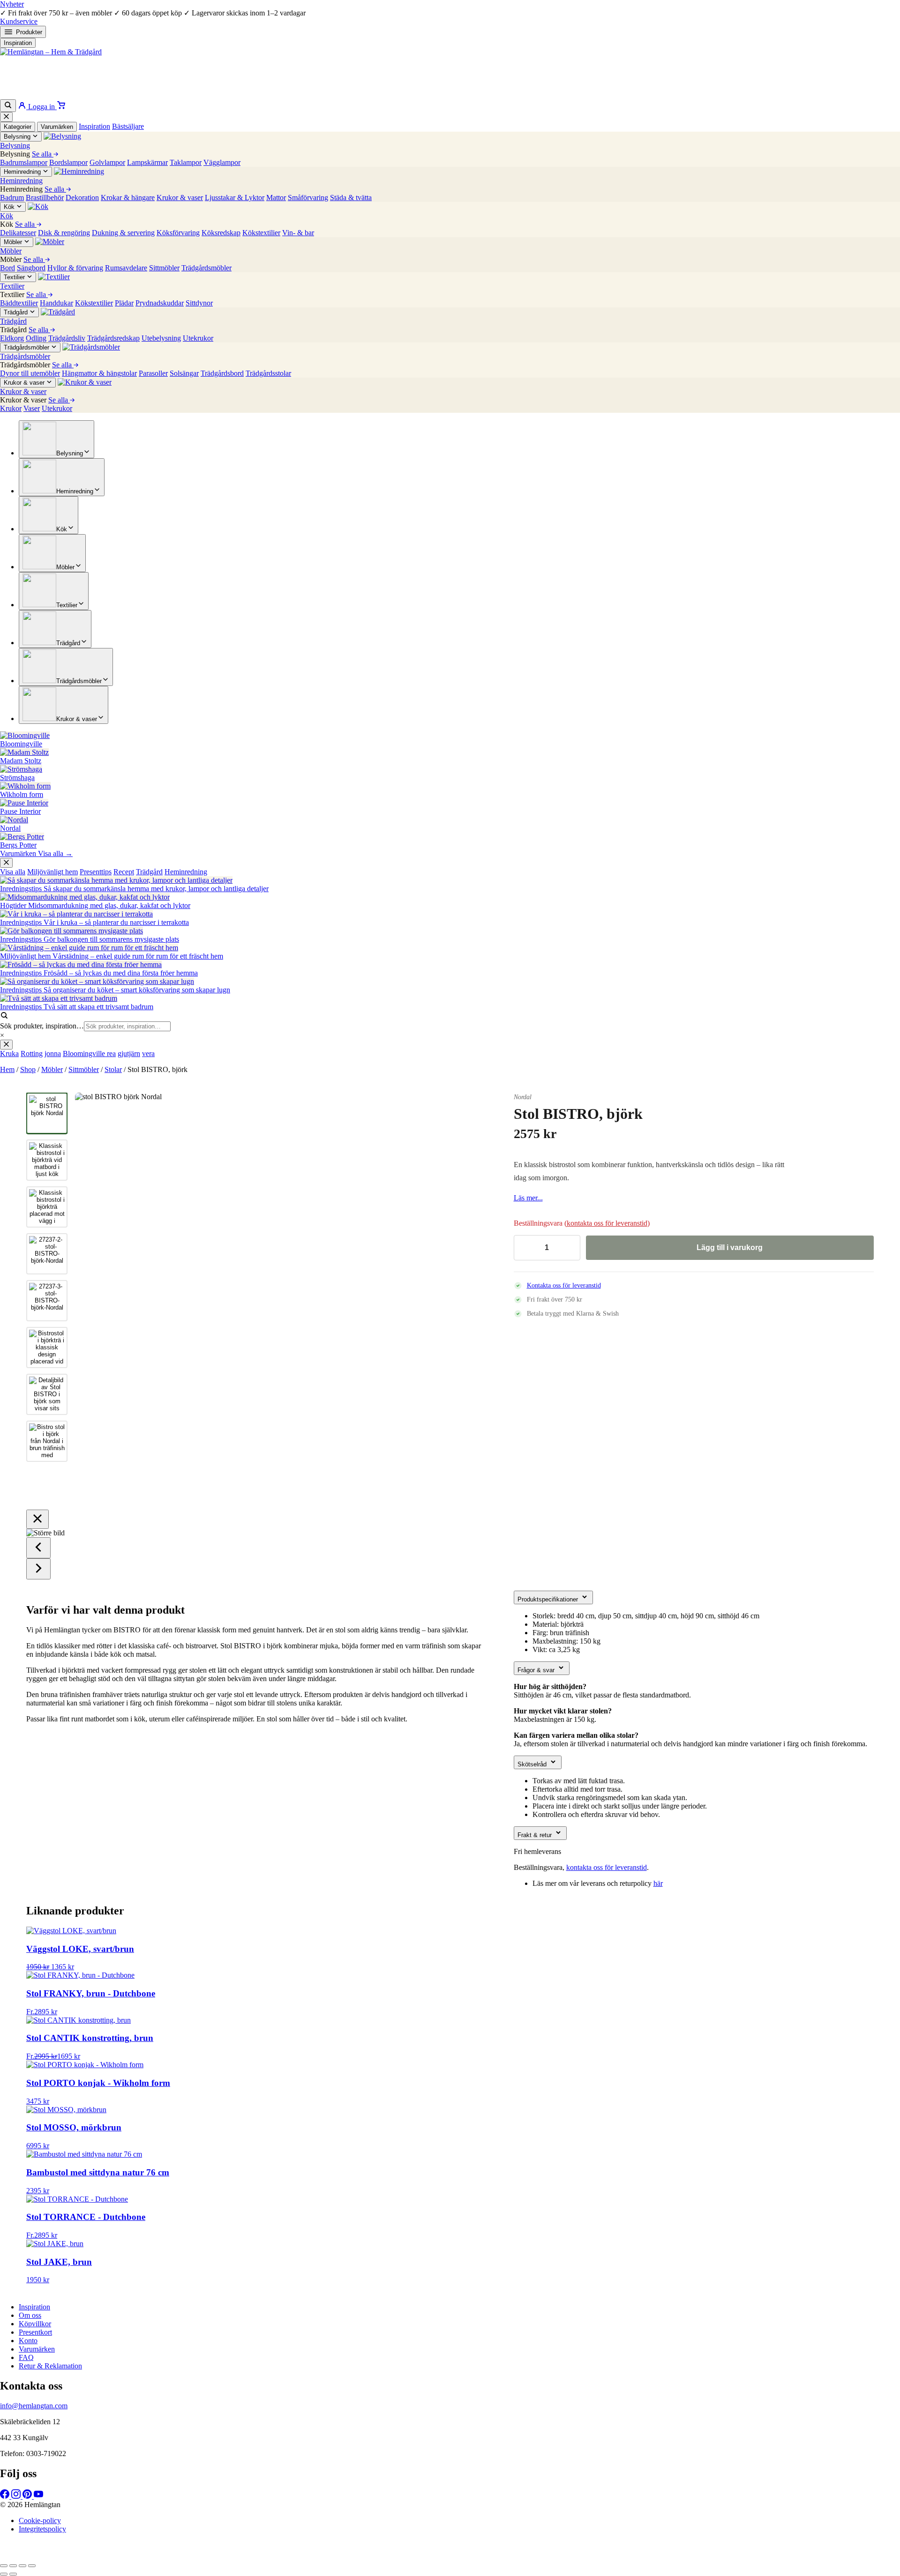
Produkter (29, 32)
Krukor (11, 408)
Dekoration (82, 197)
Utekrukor (198, 338)
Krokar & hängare (128, 197)
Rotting (32, 1053)
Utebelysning (161, 338)
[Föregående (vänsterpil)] (4, 2574)
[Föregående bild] (92, 1297)
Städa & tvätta (351, 197)
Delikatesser (18, 233)
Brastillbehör (45, 197)
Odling (36, 338)
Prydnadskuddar (160, 303)
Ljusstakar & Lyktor (235, 197)
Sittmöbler (164, 268)
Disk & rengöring (64, 233)
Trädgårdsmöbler (206, 268)
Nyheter (12, 4)
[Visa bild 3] (47, 1207)
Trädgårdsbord (222, 373)
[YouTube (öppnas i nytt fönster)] (38, 2496)
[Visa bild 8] (47, 1441)
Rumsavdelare (126, 268)
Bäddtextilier (19, 303)
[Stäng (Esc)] (32, 2566)
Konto (28, 2341)
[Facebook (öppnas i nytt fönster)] (6, 2496)
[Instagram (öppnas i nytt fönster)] (17, 2496)
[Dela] (22, 2566)
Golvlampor (107, 162)
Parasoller (153, 373)
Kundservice (19, 21)
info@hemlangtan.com (34, 2406)
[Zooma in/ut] (4, 2566)
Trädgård (149, 872)
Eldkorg (12, 338)
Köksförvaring (178, 233)
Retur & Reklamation (50, 2366)
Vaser (32, 408)
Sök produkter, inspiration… (42, 1026)
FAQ (26, 2357)
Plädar (124, 303)
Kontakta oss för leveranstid (564, 1285)
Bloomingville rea (89, 1053)
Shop (28, 1069)
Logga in (41, 107)
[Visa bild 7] (47, 1394)
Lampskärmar (147, 162)
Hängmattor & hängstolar (99, 373)
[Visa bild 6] (47, 1348)
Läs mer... (528, 1198)
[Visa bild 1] (47, 1113)
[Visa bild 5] (47, 1301)
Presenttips (96, 872)
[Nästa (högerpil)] (13, 2574)
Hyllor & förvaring (75, 268)
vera (148, 1053)
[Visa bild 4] (47, 1254)
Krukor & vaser (180, 197)
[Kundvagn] (61, 107)
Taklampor (186, 162)
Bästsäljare (128, 126)
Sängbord (31, 268)
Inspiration (18, 43)
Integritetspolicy (42, 2529)
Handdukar (56, 303)
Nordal (523, 1097)
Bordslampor (68, 162)
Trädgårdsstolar (268, 373)
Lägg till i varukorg (730, 1247)
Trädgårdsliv (67, 338)
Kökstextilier (261, 233)
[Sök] (8, 106)
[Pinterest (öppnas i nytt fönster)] (28, 2496)
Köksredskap (221, 233)
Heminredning (186, 872)
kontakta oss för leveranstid (607, 1223)
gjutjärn (129, 1053)
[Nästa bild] (468, 1297)
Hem (7, 1069)
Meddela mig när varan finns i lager (335, 2554)
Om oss (30, 2315)
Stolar (113, 1069)
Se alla (43, 154)
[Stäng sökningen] (6, 1045)
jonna (53, 1053)
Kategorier (18, 127)
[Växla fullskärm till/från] (13, 2566)
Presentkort (35, 2332)
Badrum (12, 197)
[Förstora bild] (466, 1111)
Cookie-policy (40, 2520)
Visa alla (13, 872)
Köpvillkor (35, 2324)
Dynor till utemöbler (30, 373)
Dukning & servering (123, 233)
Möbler (52, 1069)
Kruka (9, 1053)
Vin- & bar (298, 233)
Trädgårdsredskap (113, 338)
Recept (124, 872)
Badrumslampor (24, 162)
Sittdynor (199, 303)
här (658, 1883)
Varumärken (57, 127)
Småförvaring (308, 197)
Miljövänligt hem (52, 872)
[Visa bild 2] (47, 1160)
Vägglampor (222, 162)
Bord (7, 268)
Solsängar (184, 373)
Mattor (276, 197)
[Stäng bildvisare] (37, 1519)
